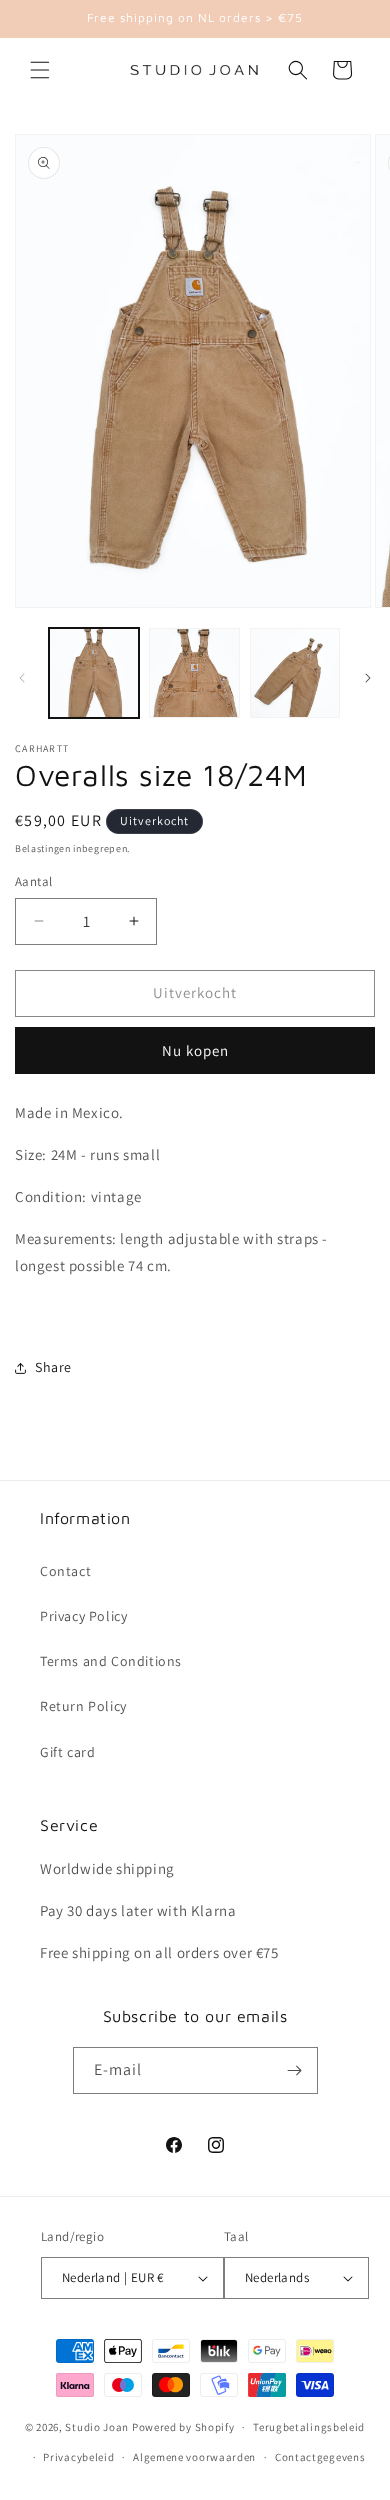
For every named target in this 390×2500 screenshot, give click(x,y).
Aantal (33, 881)
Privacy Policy (83, 1616)
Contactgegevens (320, 2457)
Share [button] (53, 1367)
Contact (65, 1571)
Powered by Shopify (183, 2427)
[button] (40, 70)
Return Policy (83, 1706)
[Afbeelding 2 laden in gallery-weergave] (194, 673)
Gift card (67, 1752)
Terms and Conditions (111, 1661)
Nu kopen (195, 1050)
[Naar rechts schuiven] (368, 678)
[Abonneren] (295, 2070)
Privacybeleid (78, 2457)
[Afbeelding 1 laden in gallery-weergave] (94, 673)
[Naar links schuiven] (22, 678)
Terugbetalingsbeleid (309, 2427)
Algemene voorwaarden (194, 2457)
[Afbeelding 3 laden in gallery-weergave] (295, 673)
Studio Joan (97, 2427)
